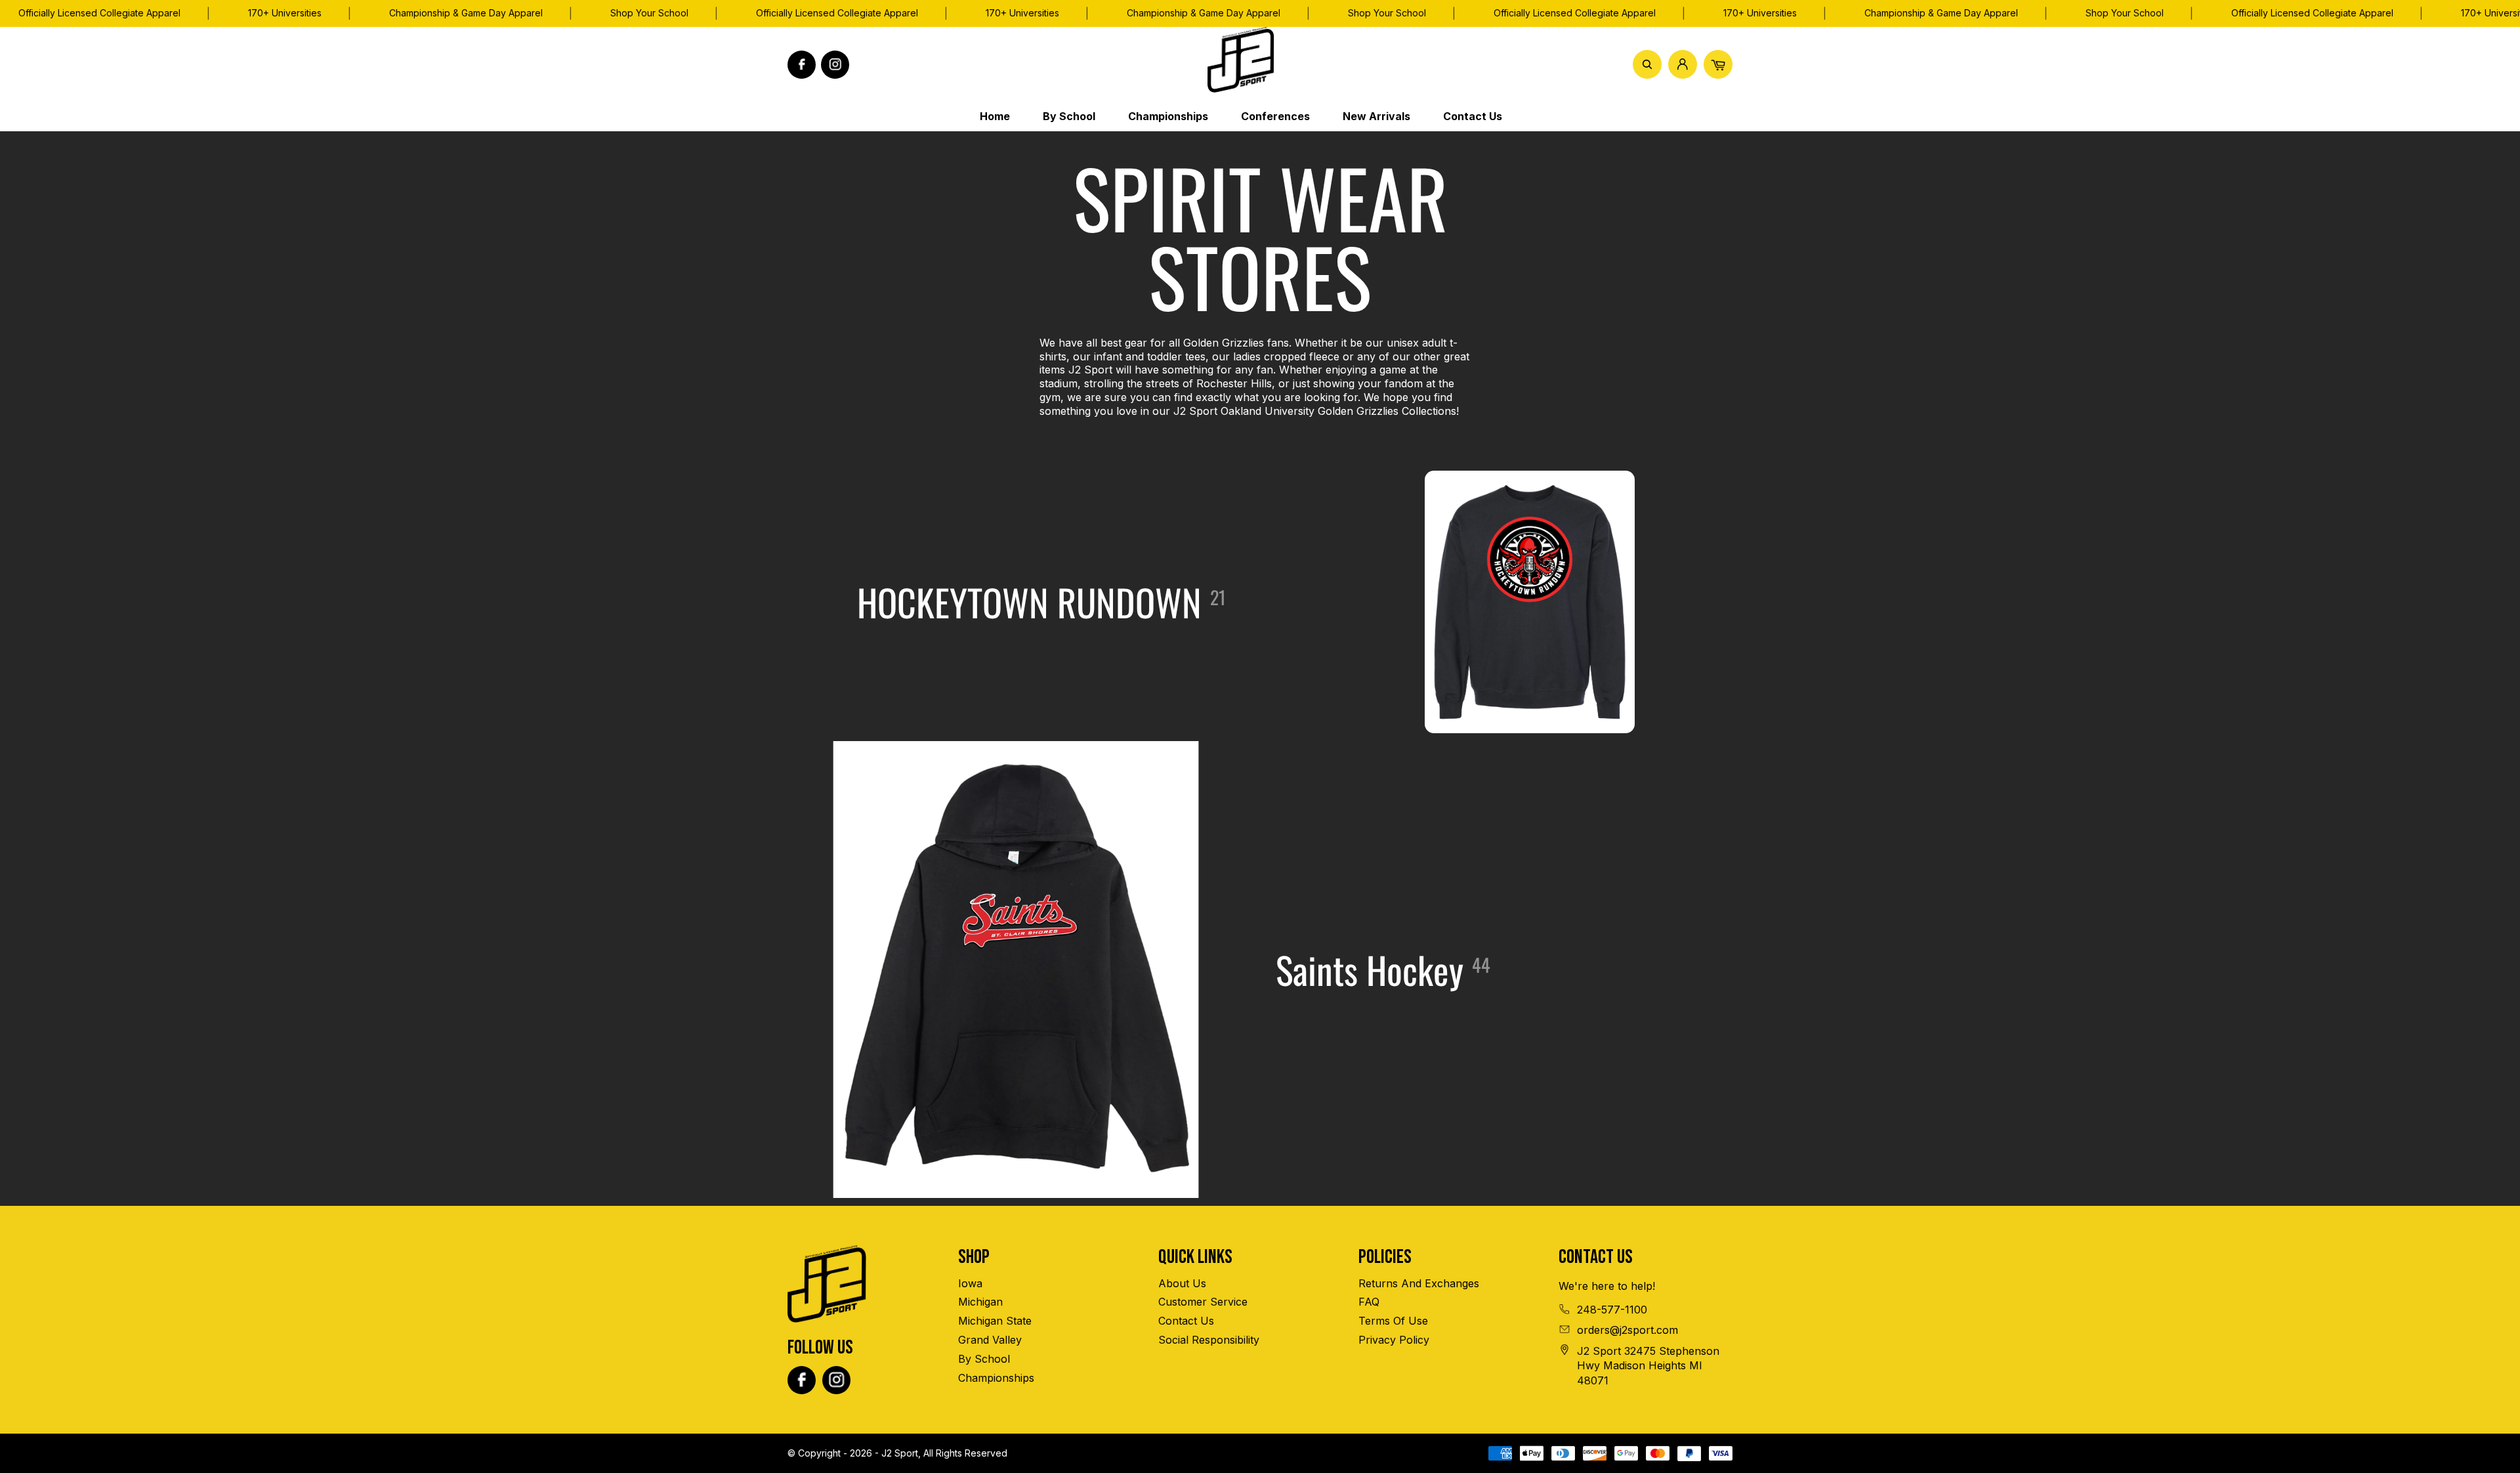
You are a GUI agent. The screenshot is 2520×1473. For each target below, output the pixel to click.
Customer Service (1203, 1302)
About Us (1182, 1283)
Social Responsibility (1209, 1340)
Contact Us (1186, 1321)
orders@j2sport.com (1627, 1330)
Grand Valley (990, 1340)
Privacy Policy (1394, 1340)
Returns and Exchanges (1419, 1283)
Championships (996, 1378)
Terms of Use (1393, 1321)
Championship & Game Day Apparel (466, 13)
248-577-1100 (1612, 1310)
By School (984, 1359)
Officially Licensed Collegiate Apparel (837, 13)
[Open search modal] (1647, 64)
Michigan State (995, 1321)
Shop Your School (649, 13)
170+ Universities (285, 13)
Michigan (980, 1302)
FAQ (1369, 1302)
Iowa (970, 1283)
